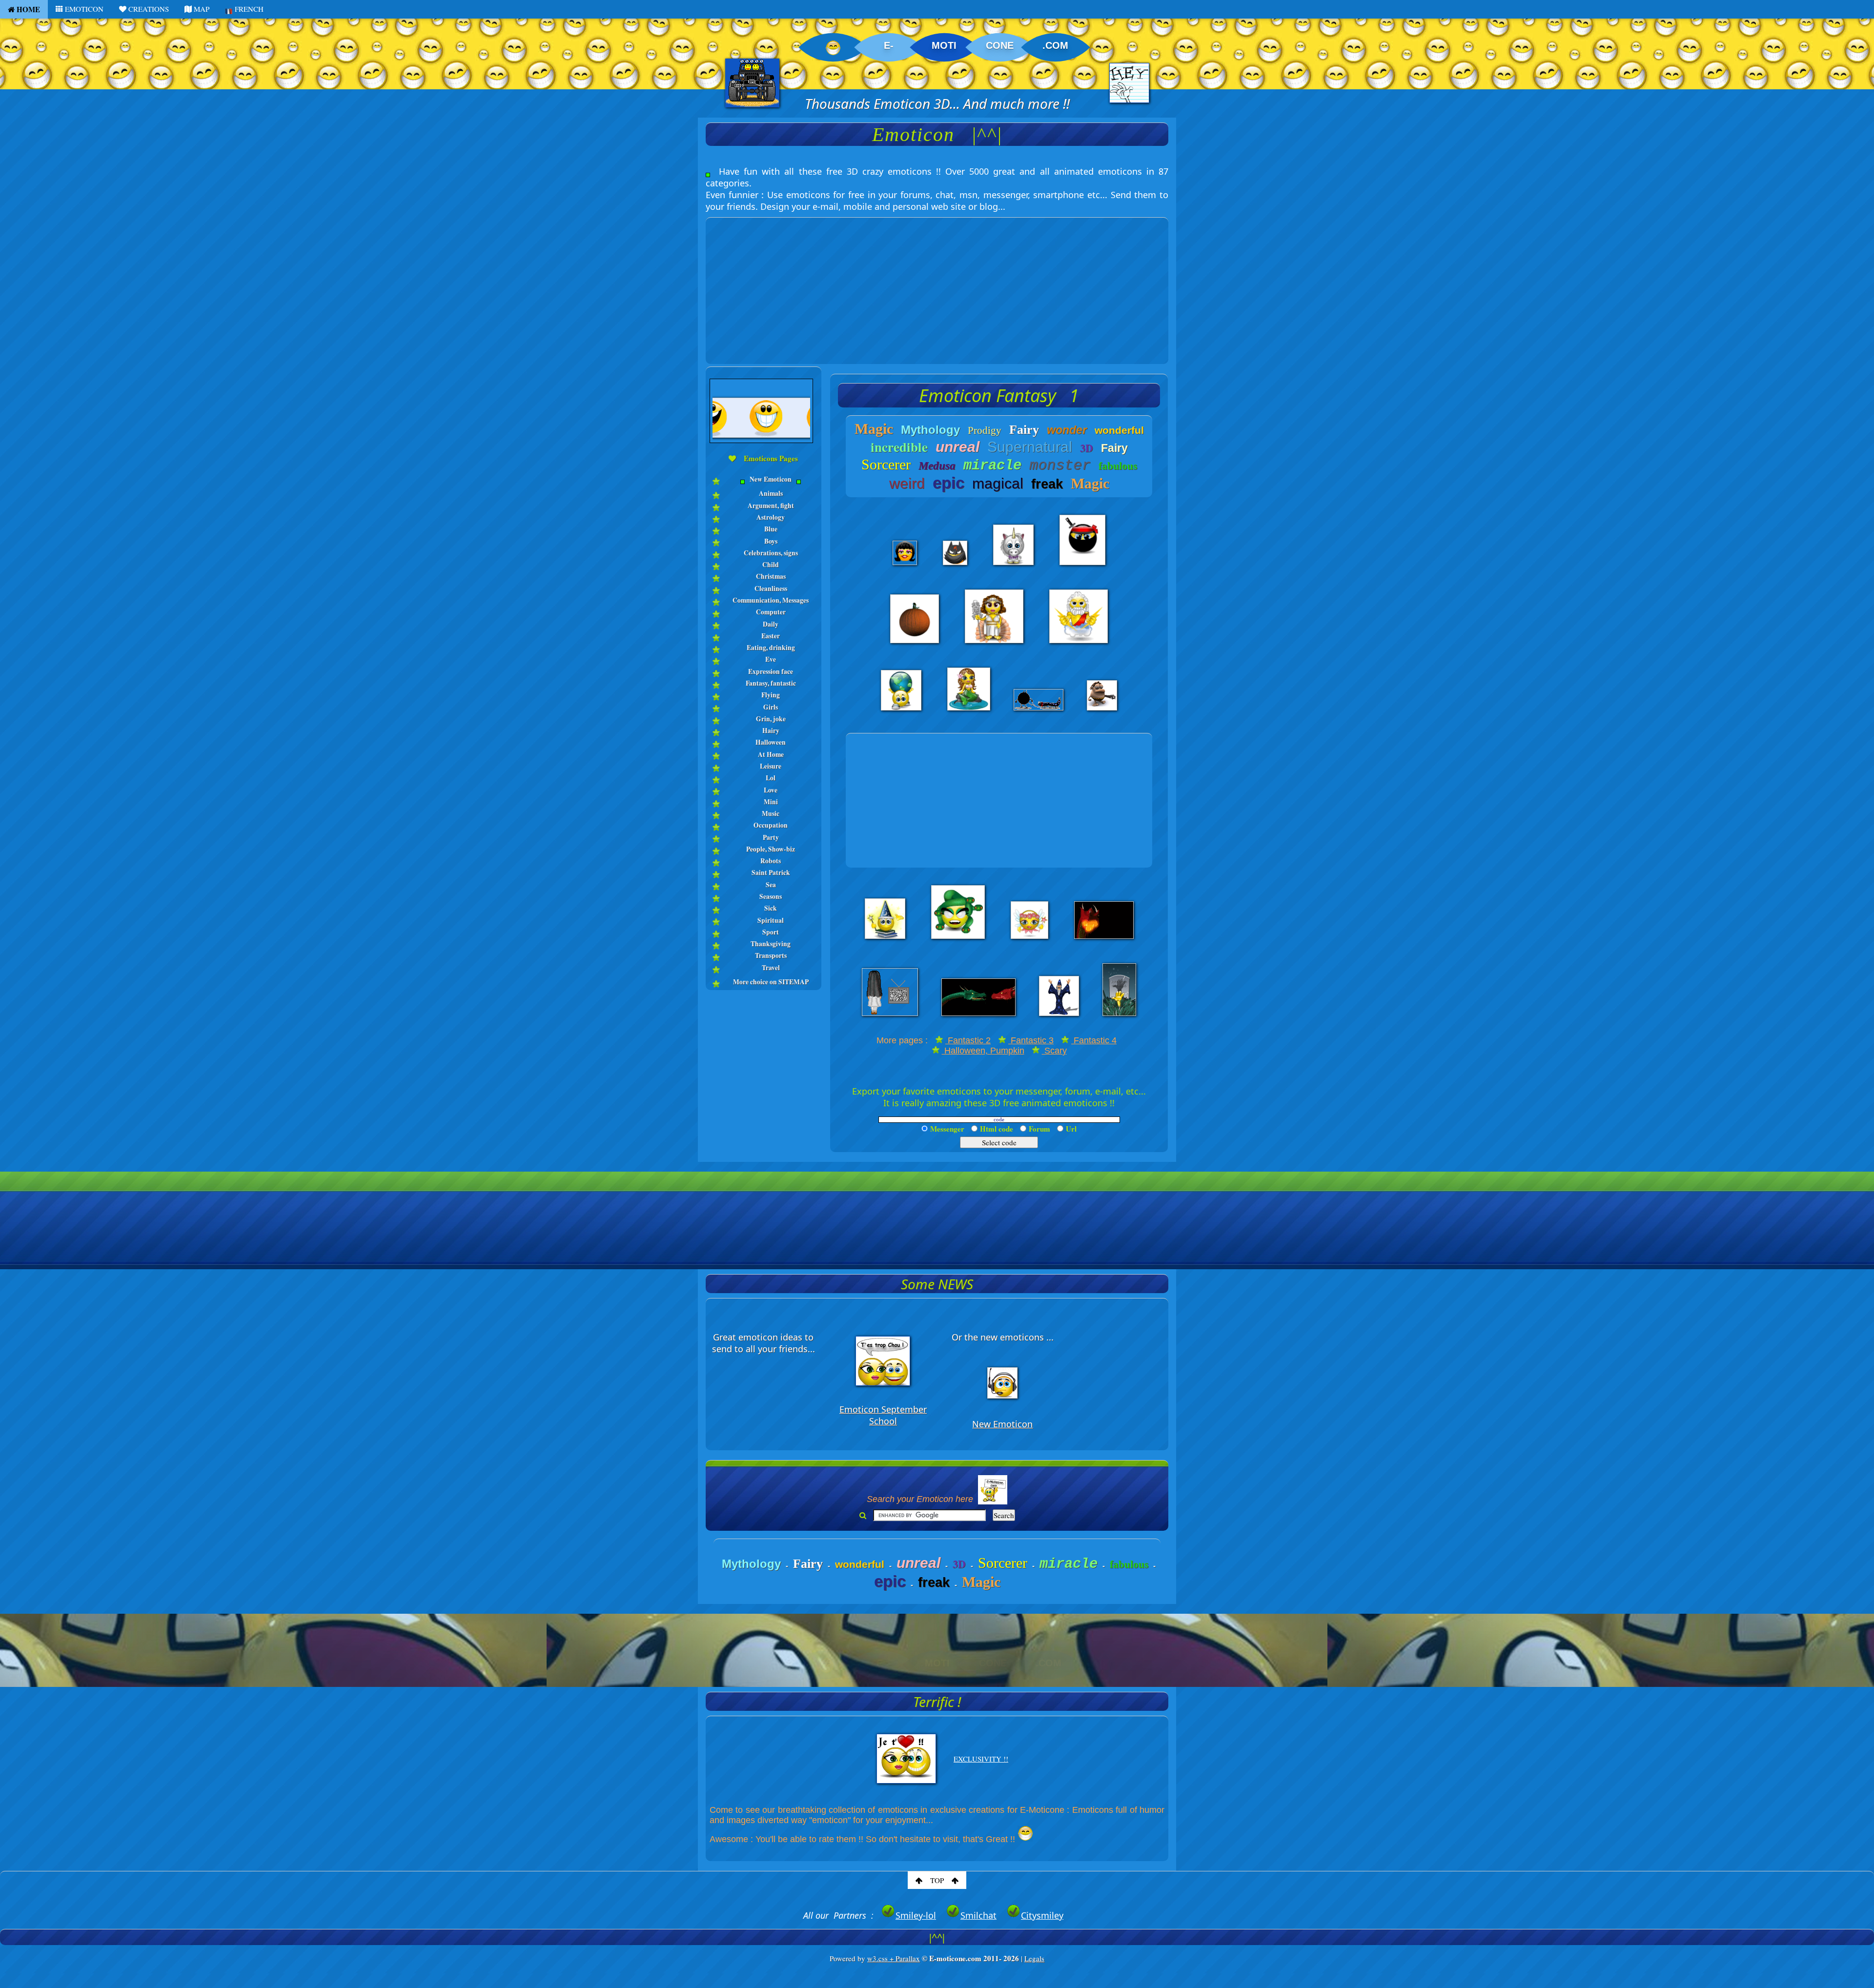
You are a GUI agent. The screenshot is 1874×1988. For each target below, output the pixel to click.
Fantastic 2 (968, 1040)
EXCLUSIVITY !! (981, 1759)
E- (889, 45)
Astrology (771, 517)
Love (771, 790)
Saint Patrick (771, 872)
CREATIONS (148, 9)
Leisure (771, 766)
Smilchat (978, 1915)
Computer (771, 612)
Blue (771, 529)
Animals (771, 493)
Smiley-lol (916, 1915)
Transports (771, 955)
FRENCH (248, 9)
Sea (771, 885)
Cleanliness (771, 588)
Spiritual (771, 920)
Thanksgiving (771, 944)
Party (771, 837)
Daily (771, 624)
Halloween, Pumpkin (983, 1051)
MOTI (944, 45)
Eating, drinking (771, 648)
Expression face (771, 671)
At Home (771, 754)
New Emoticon (771, 479)
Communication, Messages (771, 600)
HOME (27, 9)
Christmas (771, 576)
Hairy (771, 730)
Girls (771, 707)
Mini (771, 802)
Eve (771, 659)
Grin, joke (771, 719)
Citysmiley (1042, 1915)
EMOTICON (83, 9)
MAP (201, 9)
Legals (1034, 1958)
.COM (1055, 45)
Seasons (771, 896)
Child (771, 565)
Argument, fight (771, 506)
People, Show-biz (771, 849)
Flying (771, 695)
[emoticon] (764, 486)
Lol (771, 778)
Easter (771, 636)
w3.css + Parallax (894, 1958)
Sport (771, 932)
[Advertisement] (937, 286)
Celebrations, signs (771, 553)
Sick (771, 908)
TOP (937, 1880)
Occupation (771, 825)
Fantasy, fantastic (771, 683)
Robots (771, 861)
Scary (1054, 1051)
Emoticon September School (883, 1415)
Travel (771, 968)
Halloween (771, 742)
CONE (1000, 45)
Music (771, 813)
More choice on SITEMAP (771, 982)
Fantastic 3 (1031, 1040)
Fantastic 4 (1094, 1040)
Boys (771, 541)
